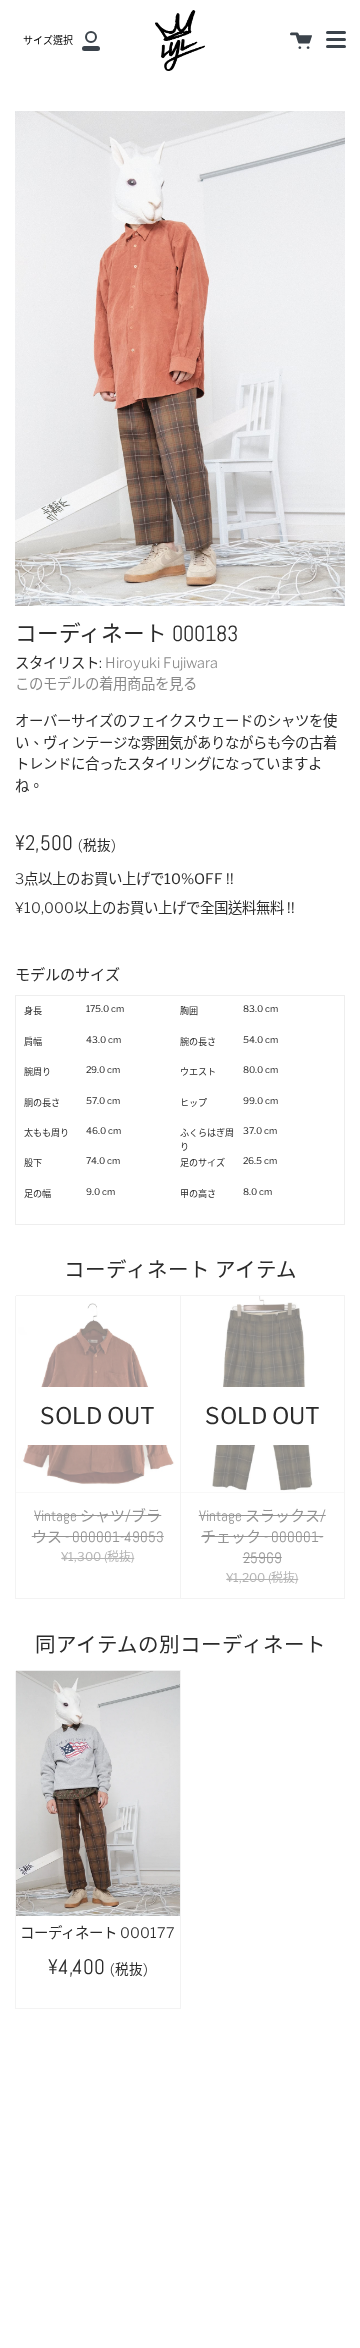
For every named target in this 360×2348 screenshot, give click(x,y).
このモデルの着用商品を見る (106, 684)
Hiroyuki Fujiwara (161, 663)
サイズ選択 (48, 40)
